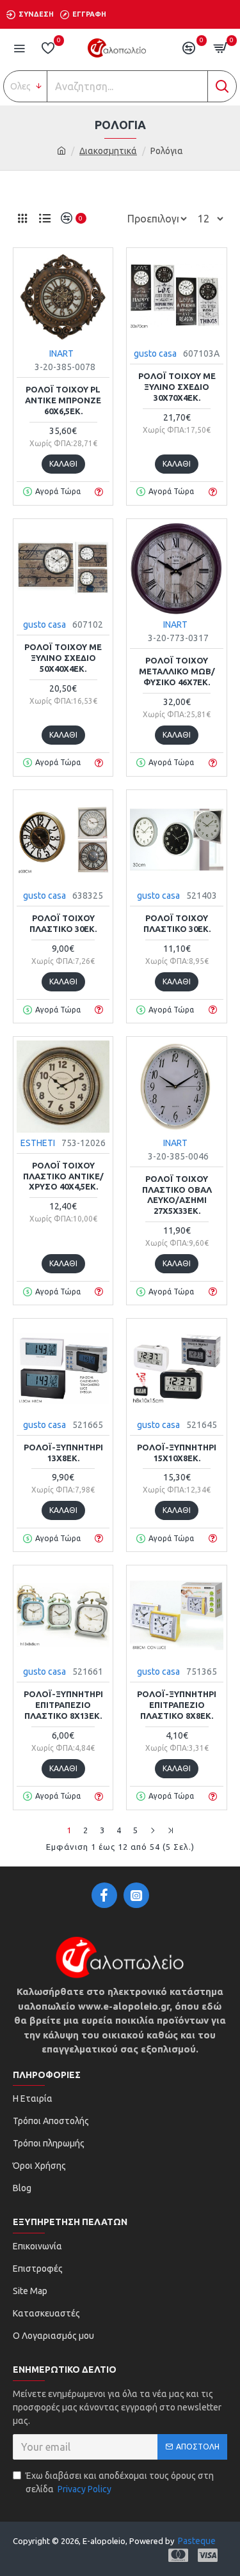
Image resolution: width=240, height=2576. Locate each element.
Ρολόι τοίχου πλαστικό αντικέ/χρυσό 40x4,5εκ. (63, 1176)
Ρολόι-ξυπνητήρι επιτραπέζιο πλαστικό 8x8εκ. (177, 1705)
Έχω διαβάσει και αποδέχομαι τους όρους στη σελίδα (120, 2482)
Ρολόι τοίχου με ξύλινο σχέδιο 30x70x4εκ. (177, 387)
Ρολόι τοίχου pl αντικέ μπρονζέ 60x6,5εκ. (63, 400)
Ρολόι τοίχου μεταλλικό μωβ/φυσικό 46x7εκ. (177, 671)
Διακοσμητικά (108, 151)
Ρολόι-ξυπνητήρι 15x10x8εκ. (177, 1453)
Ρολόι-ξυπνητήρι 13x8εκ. (63, 1453)
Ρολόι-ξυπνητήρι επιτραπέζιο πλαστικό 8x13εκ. (63, 1705)
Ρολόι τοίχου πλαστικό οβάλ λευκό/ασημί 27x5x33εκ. (177, 1195)
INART (61, 353)
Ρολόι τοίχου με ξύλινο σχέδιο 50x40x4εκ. (63, 658)
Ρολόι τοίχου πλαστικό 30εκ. (63, 923)
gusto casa (155, 353)
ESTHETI (38, 1143)
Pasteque (197, 2541)
